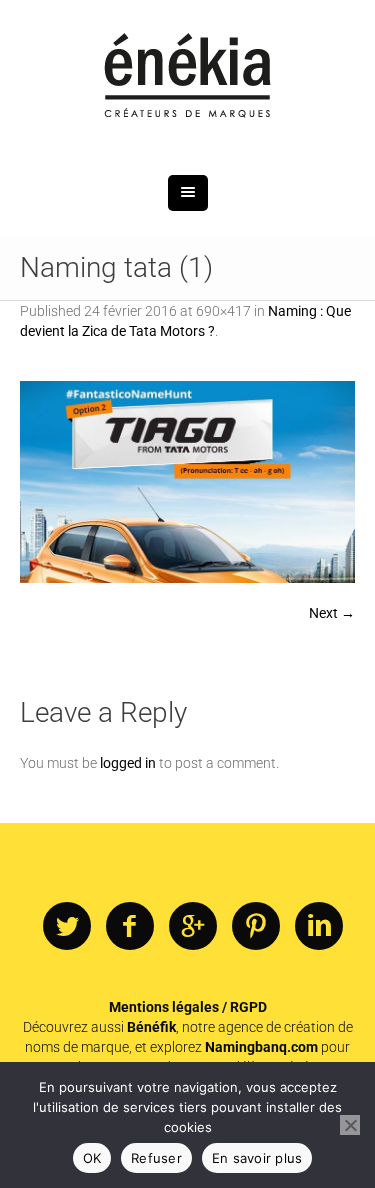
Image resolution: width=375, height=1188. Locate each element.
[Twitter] (67, 927)
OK (92, 1158)
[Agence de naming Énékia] (188, 77)
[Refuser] (350, 1125)
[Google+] (193, 927)
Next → (332, 613)
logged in (128, 763)
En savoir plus (257, 1158)
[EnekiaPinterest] (256, 927)
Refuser (156, 1158)
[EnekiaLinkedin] (319, 927)
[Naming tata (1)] (187, 482)
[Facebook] (130, 927)
